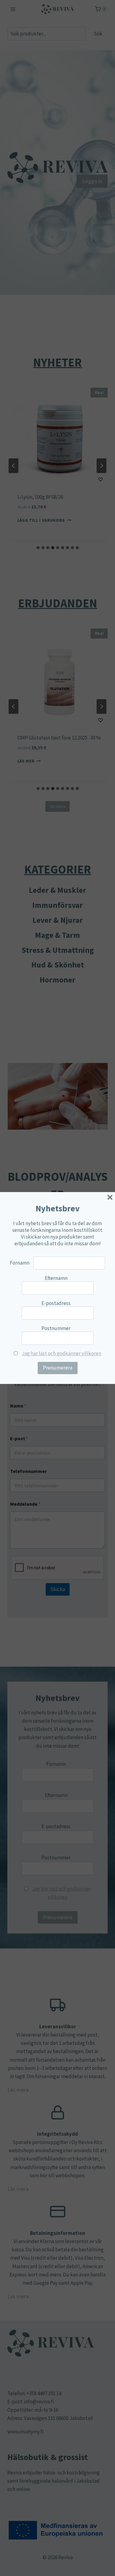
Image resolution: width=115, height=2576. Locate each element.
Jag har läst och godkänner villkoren (61, 1353)
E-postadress (56, 1303)
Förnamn (20, 1263)
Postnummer (56, 1328)
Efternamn (56, 1278)
